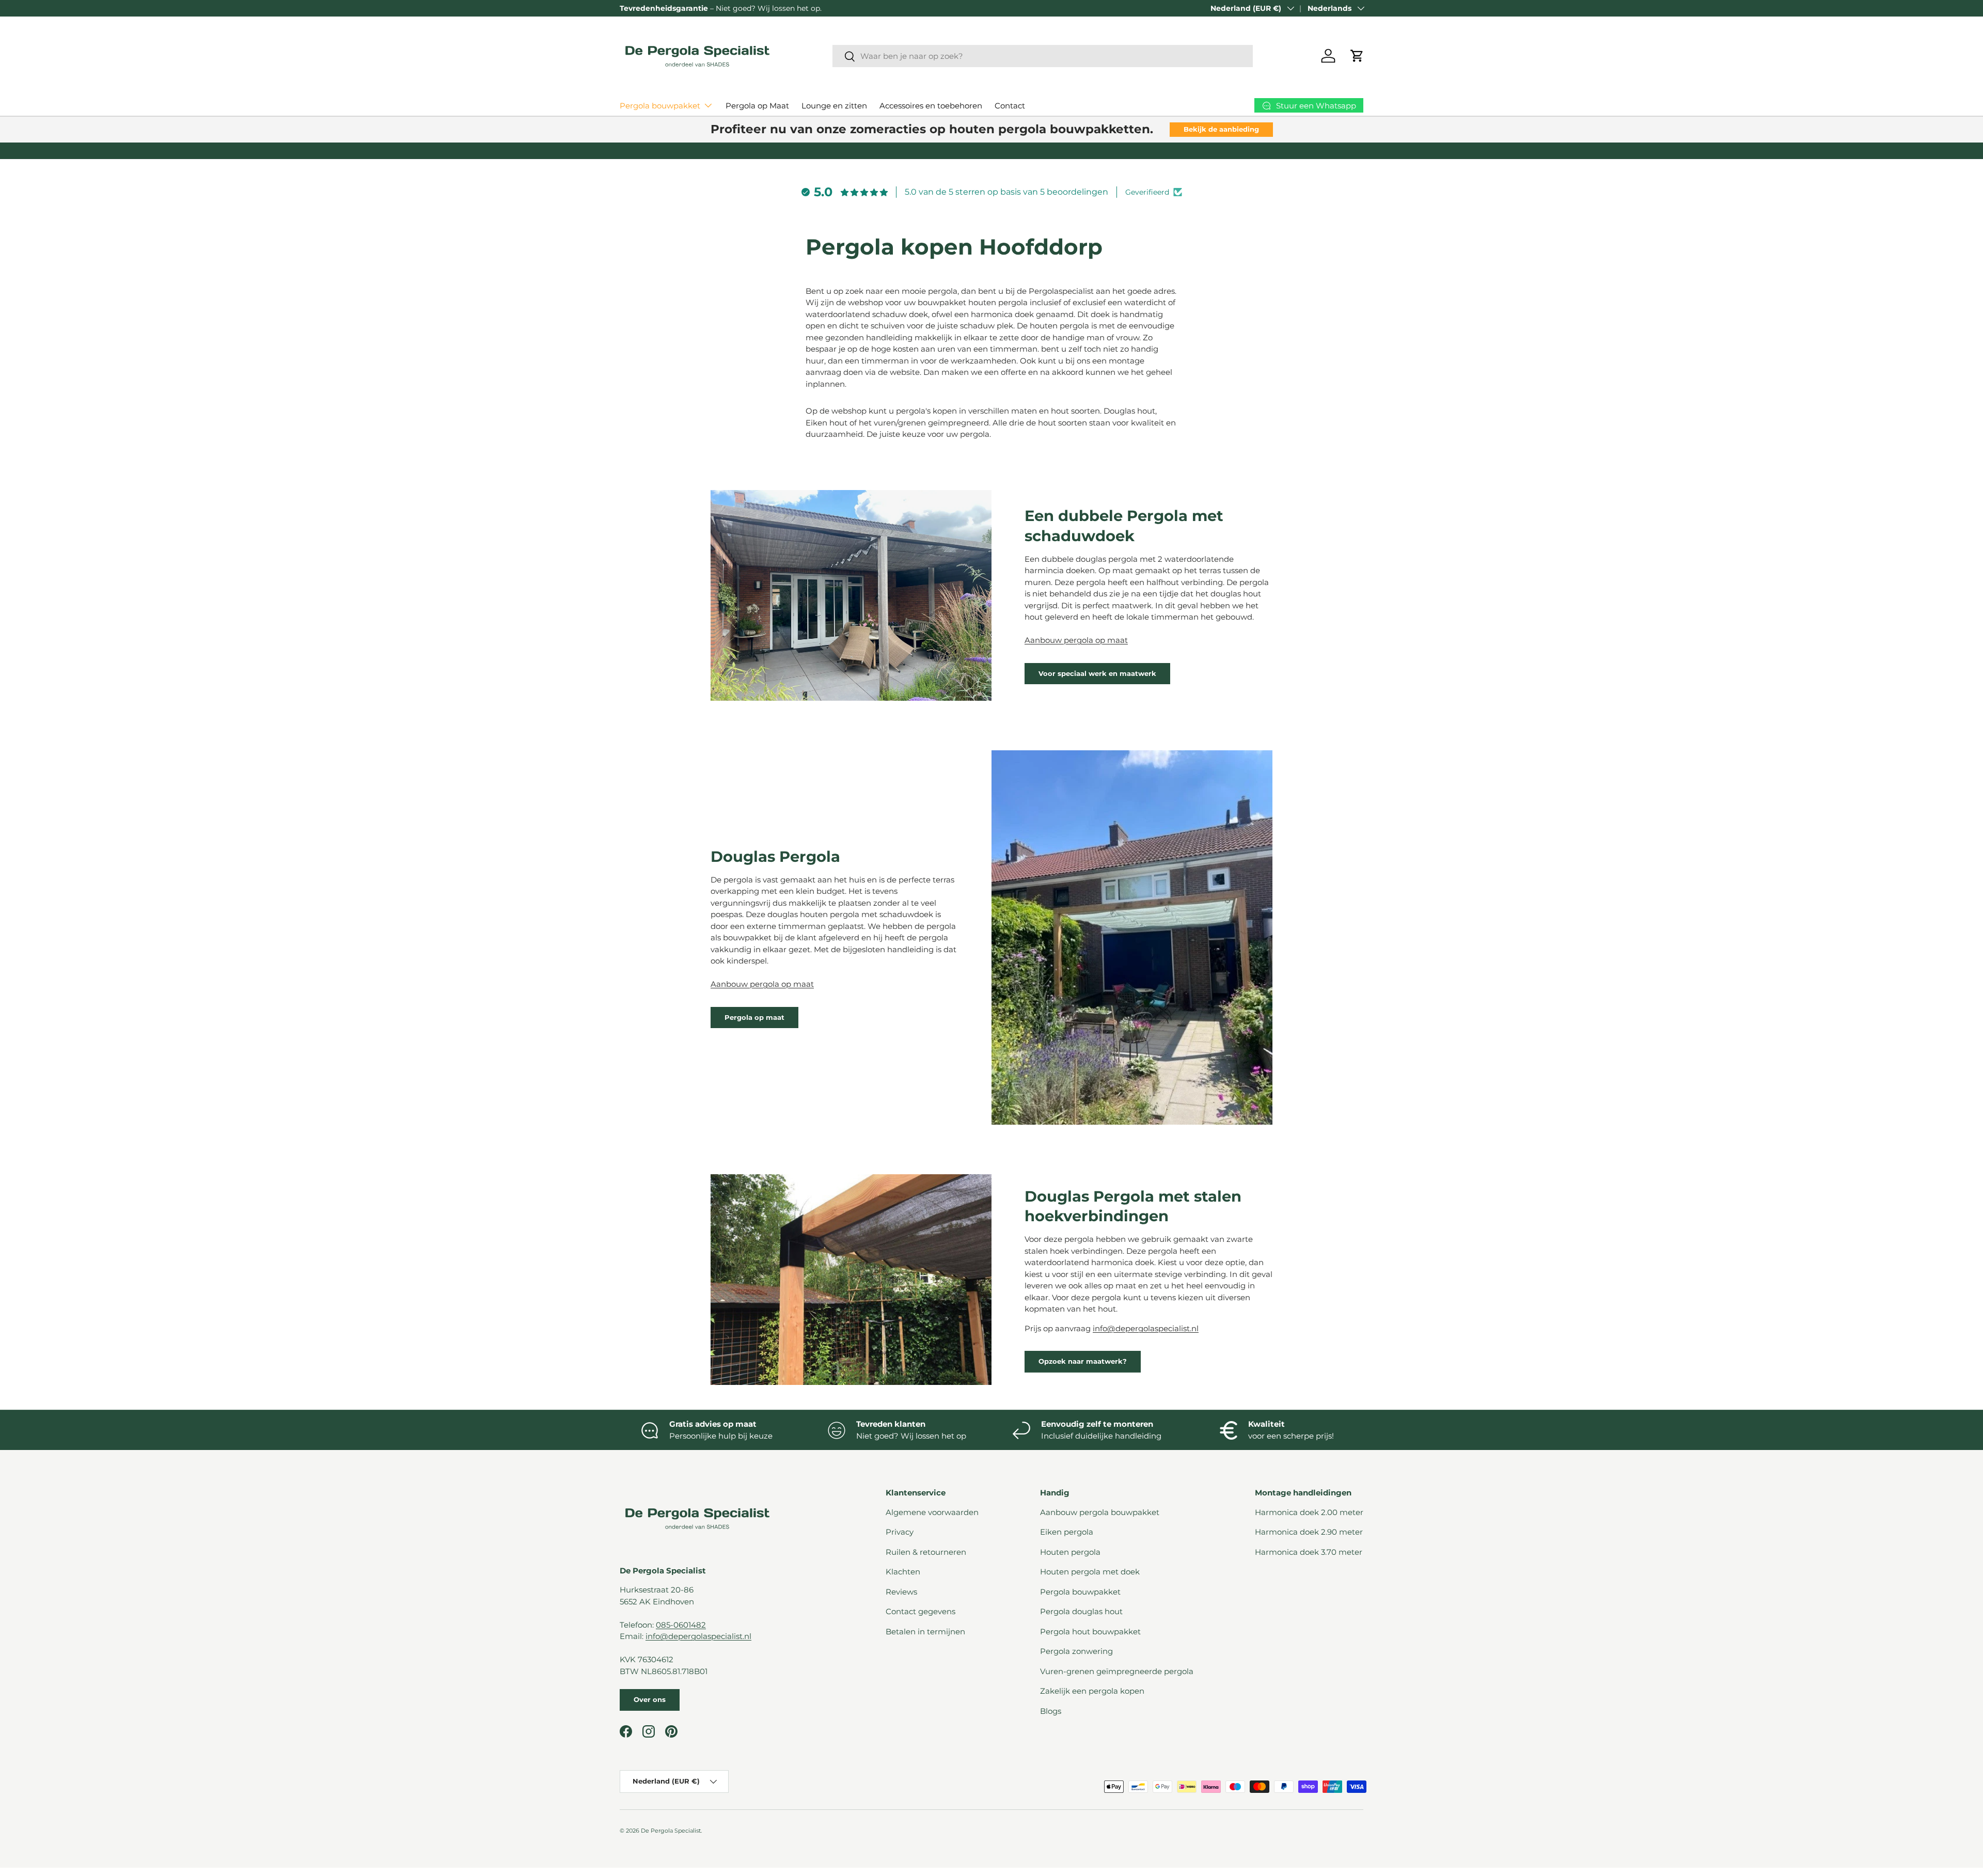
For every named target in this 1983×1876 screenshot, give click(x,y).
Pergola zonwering (1076, 1651)
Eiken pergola (1067, 1532)
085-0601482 (681, 1625)
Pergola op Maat (757, 106)
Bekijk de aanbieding (1221, 129)
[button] (1357, 56)
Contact (1010, 106)
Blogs (1051, 1711)
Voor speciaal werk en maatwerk (1097, 673)
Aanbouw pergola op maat (1076, 640)
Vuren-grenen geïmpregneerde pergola (1117, 1671)
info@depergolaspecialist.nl (1146, 1328)
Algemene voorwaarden (932, 1512)
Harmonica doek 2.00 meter (1309, 1512)
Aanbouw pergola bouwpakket (1100, 1512)
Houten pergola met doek (1090, 1572)
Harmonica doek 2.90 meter (1309, 1532)
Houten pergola (1070, 1552)
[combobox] (1043, 56)
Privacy (900, 1532)
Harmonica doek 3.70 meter (1309, 1552)
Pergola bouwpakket (660, 106)
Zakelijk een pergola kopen (1092, 1691)
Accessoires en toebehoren (931, 106)
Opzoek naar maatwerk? (1083, 1361)
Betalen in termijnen (925, 1631)
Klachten (903, 1572)
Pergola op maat (754, 1017)
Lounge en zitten (834, 106)
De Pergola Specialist (671, 1831)
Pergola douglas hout (1081, 1611)
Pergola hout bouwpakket (1090, 1631)
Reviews (901, 1592)
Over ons (650, 1699)
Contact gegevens (920, 1611)
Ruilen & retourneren (926, 1552)
